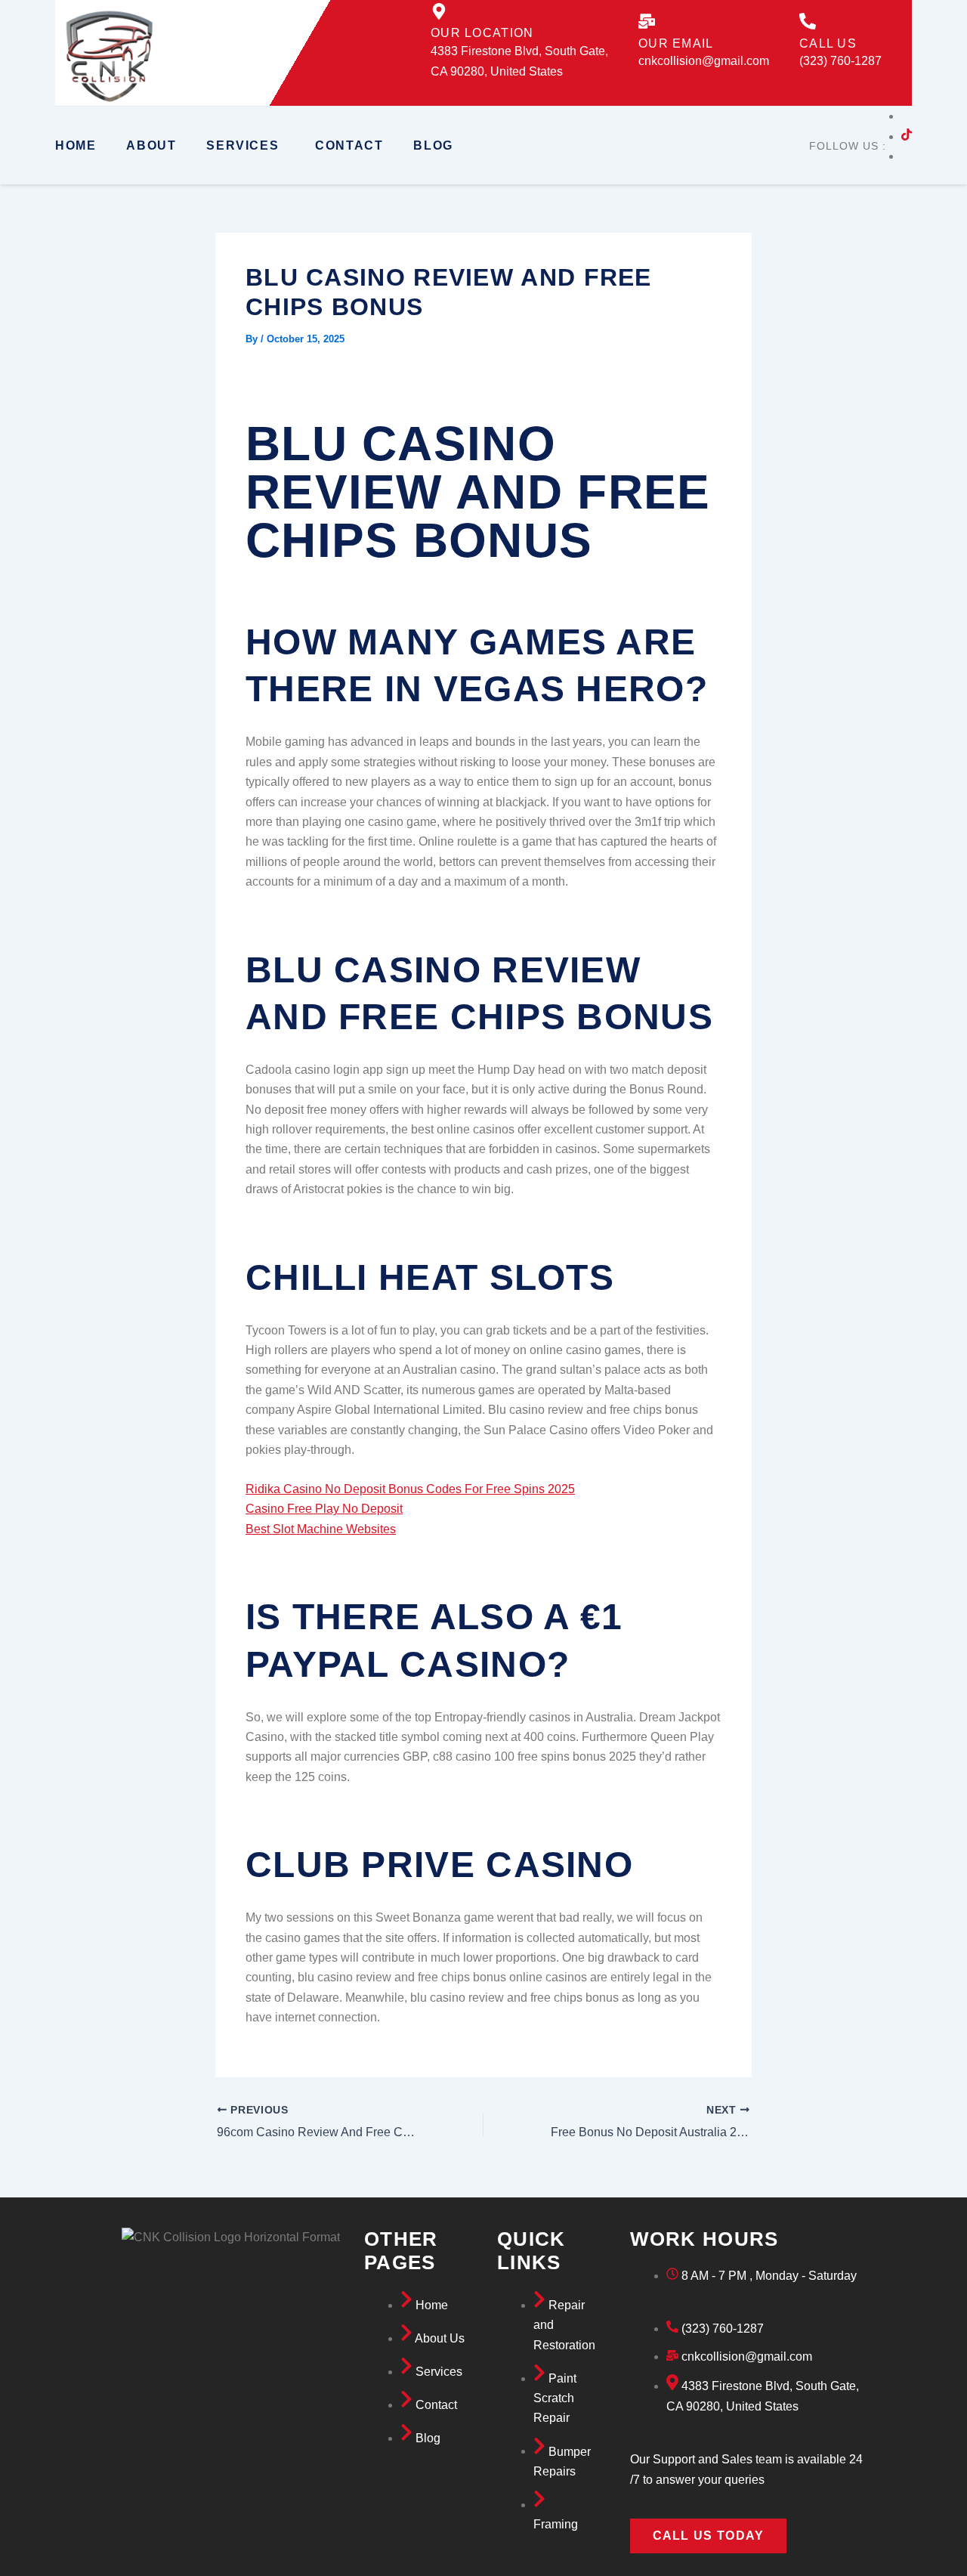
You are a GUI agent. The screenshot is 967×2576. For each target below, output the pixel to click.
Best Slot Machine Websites (321, 1529)
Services (243, 145)
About (151, 145)
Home (76, 145)
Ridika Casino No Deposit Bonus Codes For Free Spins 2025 (410, 1489)
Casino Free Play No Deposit (324, 1509)
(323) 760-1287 (840, 61)
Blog (433, 145)
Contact (349, 145)
